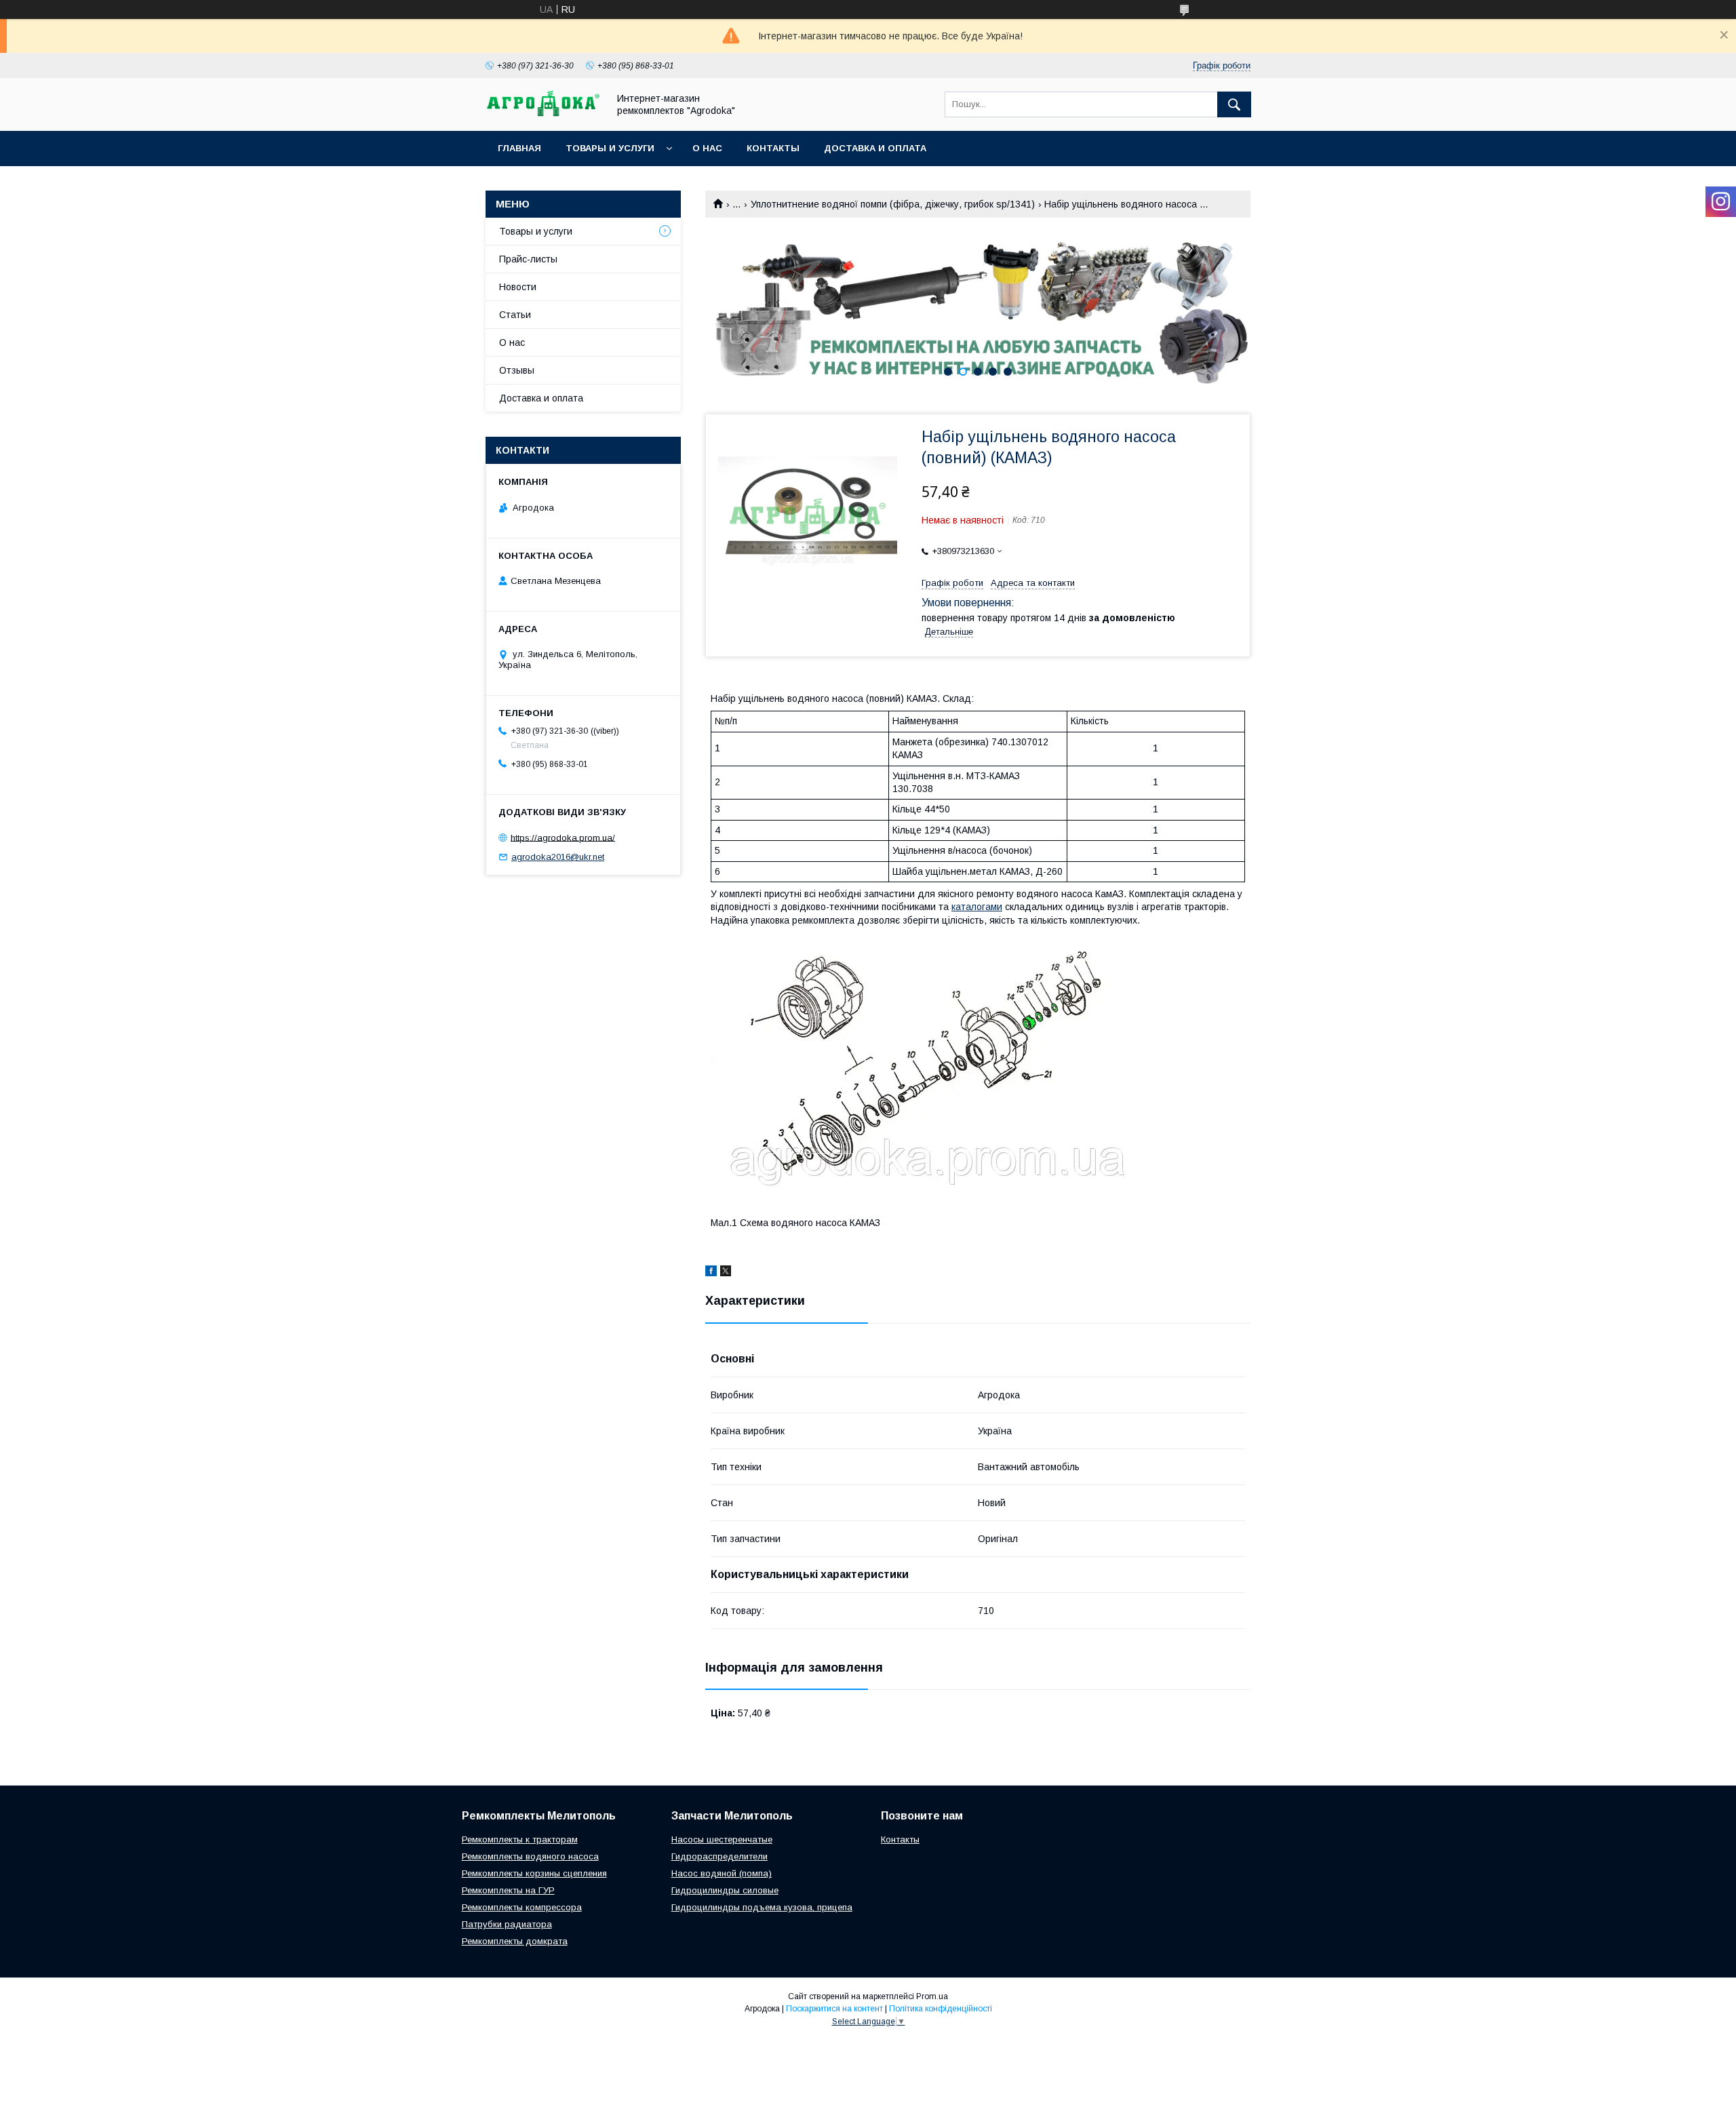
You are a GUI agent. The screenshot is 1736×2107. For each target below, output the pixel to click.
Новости (518, 287)
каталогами (977, 907)
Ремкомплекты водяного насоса (530, 1856)
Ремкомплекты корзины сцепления (534, 1873)
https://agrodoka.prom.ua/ (563, 837)
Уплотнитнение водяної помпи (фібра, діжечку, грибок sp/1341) (893, 204)
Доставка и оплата (875, 148)
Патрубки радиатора (507, 1924)
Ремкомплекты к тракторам (520, 1839)
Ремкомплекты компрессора (522, 1907)
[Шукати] (1234, 104)
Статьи (515, 315)
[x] (726, 1273)
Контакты (773, 148)
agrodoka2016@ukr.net (558, 857)
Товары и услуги (610, 148)
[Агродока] (543, 113)
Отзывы (517, 370)
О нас (707, 148)
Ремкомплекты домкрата (515, 1941)
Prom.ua (932, 1996)
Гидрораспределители (719, 1856)
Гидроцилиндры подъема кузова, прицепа (762, 1907)
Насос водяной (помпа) (722, 1873)
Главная (519, 148)
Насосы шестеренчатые (722, 1839)
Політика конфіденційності (941, 2009)
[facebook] (711, 1273)
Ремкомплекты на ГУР (508, 1890)
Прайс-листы (528, 259)
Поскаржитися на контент (834, 2009)
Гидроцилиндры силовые (725, 1890)
